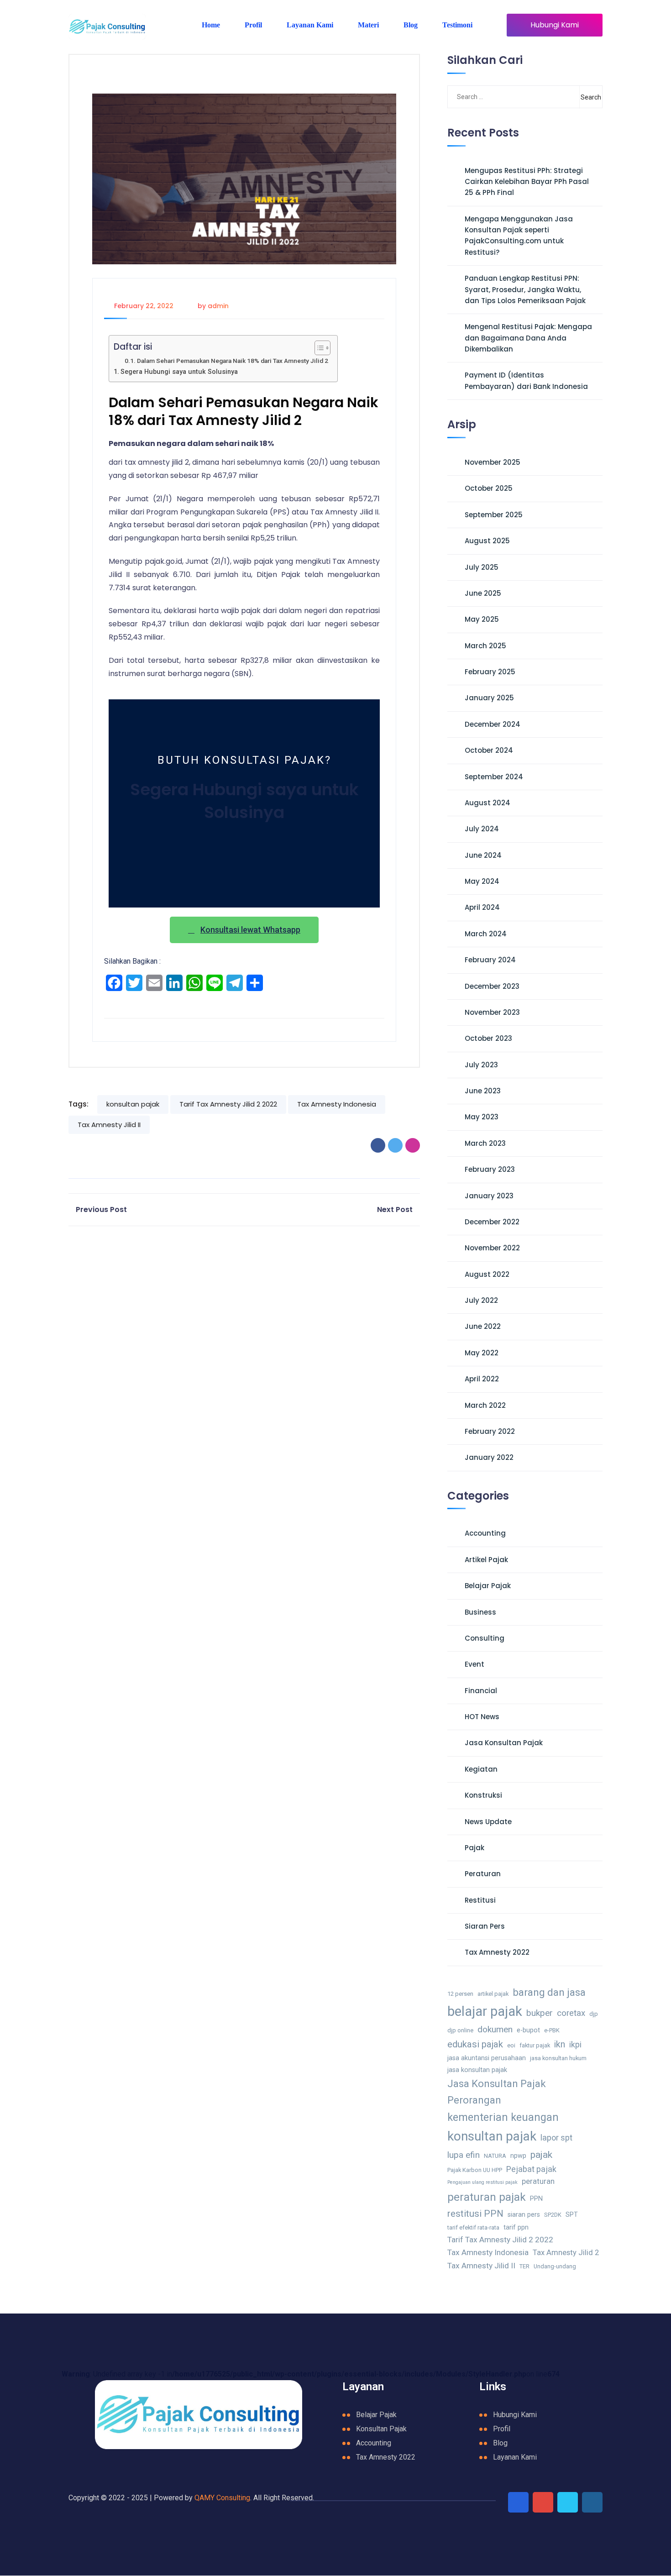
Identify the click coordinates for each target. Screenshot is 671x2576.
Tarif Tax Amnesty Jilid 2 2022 (228, 1104)
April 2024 (482, 907)
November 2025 (493, 462)
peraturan (538, 2181)
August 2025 (487, 541)
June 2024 (483, 855)
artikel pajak (493, 1994)
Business (480, 1612)
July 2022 (481, 1300)
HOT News (482, 1717)
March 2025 (485, 646)
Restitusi (480, 1900)
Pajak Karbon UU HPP (475, 2170)
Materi (368, 25)
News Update (488, 1822)
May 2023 (482, 1117)
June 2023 (483, 1091)
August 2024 (488, 803)
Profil (253, 25)
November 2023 (492, 1012)
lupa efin (464, 2155)
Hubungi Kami (555, 25)
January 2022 (489, 1457)
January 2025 (489, 698)
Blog (411, 25)
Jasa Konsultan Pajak (504, 1743)
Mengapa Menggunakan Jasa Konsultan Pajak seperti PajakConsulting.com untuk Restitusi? (519, 236)
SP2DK (553, 2215)
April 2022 (482, 1379)
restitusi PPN (475, 2214)
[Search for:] (493, 97)
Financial (481, 1691)
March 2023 (485, 1143)
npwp (518, 2156)
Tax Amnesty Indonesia (337, 1104)
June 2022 (483, 1326)
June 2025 (483, 593)
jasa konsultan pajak (477, 2070)
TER (524, 2266)
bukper (540, 2013)
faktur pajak (535, 2045)
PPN (536, 2199)
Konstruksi (483, 1795)
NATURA (495, 2156)
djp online (460, 2030)
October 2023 (488, 1038)
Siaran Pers (485, 1926)
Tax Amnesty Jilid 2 (566, 2253)
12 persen (460, 1994)
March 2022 (485, 1405)
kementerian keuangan (503, 2117)
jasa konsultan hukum (558, 2058)
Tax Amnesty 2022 (497, 1952)
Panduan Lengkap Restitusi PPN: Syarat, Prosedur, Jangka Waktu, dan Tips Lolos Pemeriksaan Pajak (525, 289)
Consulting (485, 1638)
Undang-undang (555, 2266)
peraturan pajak (487, 2197)
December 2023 (492, 986)
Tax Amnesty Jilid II (109, 1125)
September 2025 (494, 515)
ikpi (575, 2044)
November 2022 (492, 1248)
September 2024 (494, 777)
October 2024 (489, 750)
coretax (571, 2013)
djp (594, 2014)
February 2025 (490, 672)
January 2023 (489, 1196)
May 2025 (482, 619)
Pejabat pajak (531, 2169)
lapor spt (556, 2138)
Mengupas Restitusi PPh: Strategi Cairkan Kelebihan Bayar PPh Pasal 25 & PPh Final (527, 182)
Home (211, 25)
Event (474, 1664)
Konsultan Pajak (381, 2429)
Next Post (395, 1209)
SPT (572, 2215)
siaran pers (524, 2215)
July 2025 (482, 567)
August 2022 (487, 1274)
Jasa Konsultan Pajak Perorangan (497, 2092)
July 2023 (481, 1065)
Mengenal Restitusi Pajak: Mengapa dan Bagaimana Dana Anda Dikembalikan (528, 338)
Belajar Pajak (488, 1586)
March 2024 (486, 934)
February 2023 (490, 1169)
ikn (560, 2044)
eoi (511, 2045)
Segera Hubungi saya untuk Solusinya (179, 372)
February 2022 (490, 1431)
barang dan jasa (549, 1992)
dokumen (495, 2029)
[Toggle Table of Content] (318, 348)
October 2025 (489, 488)
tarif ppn (516, 2227)
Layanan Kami (310, 25)
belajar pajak (485, 2011)
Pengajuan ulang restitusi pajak (482, 2182)
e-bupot (528, 2030)
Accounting (485, 1533)
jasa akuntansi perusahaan (487, 2058)
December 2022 (492, 1222)
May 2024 (482, 881)
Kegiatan (481, 1769)
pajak (541, 2154)
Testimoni (457, 25)
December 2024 (493, 724)
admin (218, 306)
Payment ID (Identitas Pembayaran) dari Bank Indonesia (526, 380)
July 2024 (482, 829)
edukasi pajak (475, 2044)
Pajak (474, 1848)
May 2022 (482, 1353)
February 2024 (490, 960)
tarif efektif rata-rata (473, 2227)
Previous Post (101, 1209)
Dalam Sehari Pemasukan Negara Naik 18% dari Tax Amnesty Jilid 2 (233, 361)
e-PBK (552, 2030)
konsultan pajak (133, 1104)
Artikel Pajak (486, 1560)
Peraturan (483, 1874)
